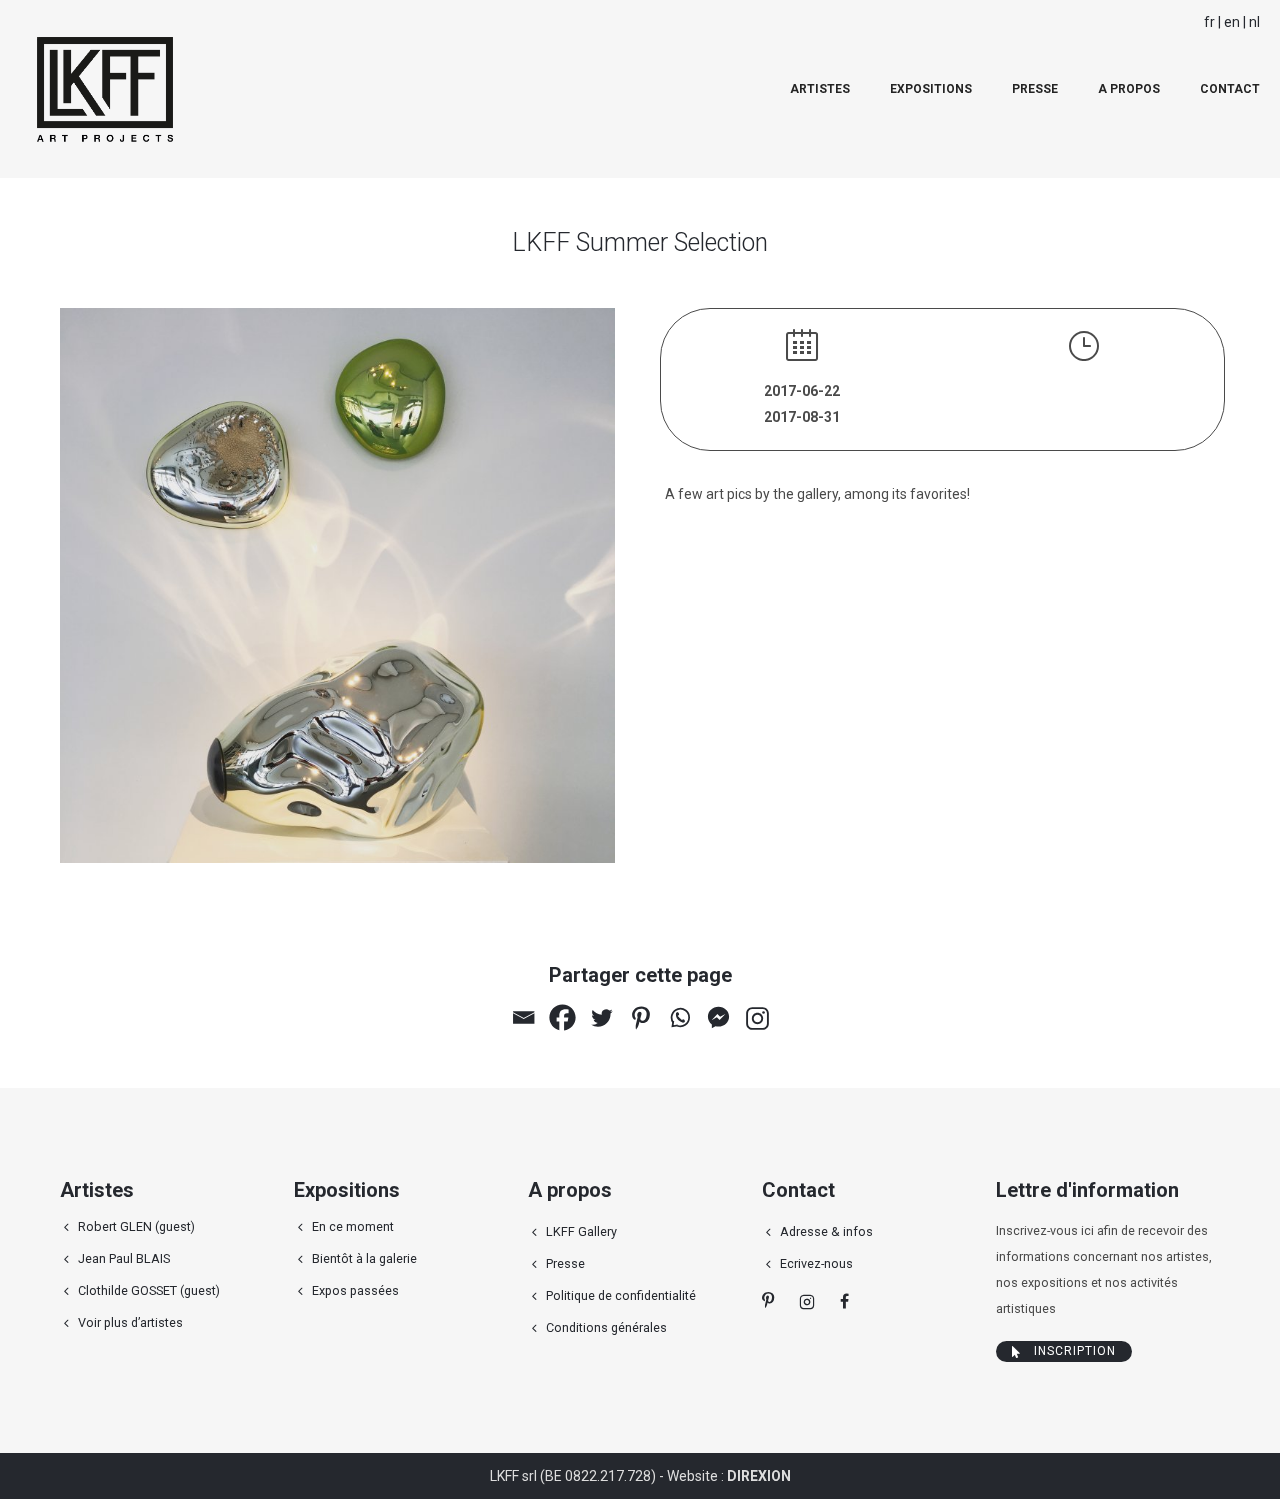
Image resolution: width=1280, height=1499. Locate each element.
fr (1209, 22)
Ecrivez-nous (816, 1263)
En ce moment (353, 1226)
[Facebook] (562, 1017)
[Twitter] (601, 1017)
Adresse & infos (826, 1231)
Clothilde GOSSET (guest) (149, 1290)
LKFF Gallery (581, 1231)
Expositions (931, 89)
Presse (1035, 89)
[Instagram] (757, 1018)
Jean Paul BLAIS (124, 1258)
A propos (1129, 89)
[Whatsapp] (679, 1017)
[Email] (523, 1017)
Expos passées (355, 1290)
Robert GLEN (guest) (136, 1226)
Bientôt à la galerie (364, 1258)
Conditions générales (606, 1327)
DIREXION (759, 1476)
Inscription (1075, 1351)
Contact (1230, 89)
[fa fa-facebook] (844, 1301)
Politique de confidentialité (621, 1295)
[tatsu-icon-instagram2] (812, 1301)
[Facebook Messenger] (718, 1017)
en (1232, 22)
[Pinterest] (640, 1017)
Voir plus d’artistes (130, 1322)
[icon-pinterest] (773, 1300)
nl (1254, 22)
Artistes (820, 89)
